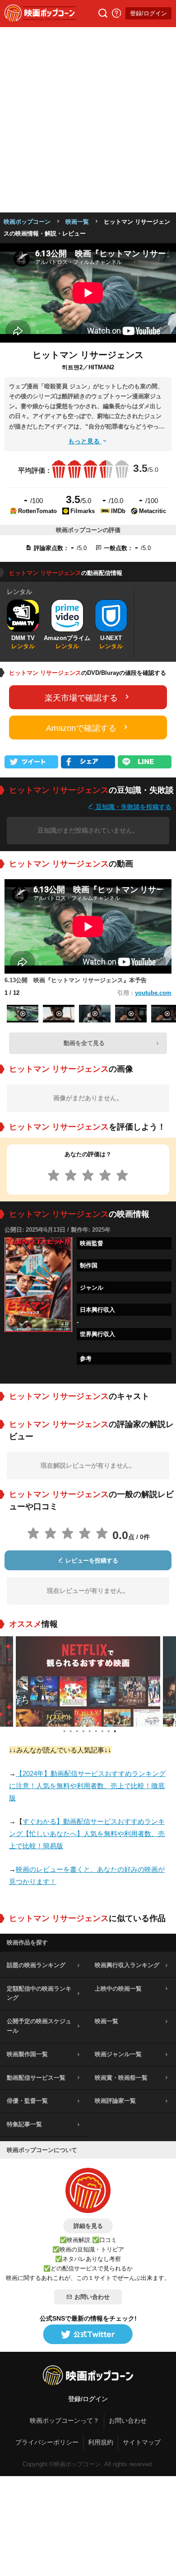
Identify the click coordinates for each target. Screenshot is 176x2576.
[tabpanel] (88, 1681)
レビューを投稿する (91, 1561)
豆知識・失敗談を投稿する (133, 807)
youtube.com (153, 993)
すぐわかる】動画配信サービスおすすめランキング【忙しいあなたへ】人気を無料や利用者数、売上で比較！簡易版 (87, 1834)
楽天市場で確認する (81, 698)
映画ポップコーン (27, 222)
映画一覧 (77, 222)
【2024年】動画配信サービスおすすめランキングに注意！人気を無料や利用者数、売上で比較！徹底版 (87, 1786)
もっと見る (85, 441)
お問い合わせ (92, 2297)
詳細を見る (88, 2226)
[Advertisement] (88, 120)
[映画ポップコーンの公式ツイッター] (88, 2335)
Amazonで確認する (81, 728)
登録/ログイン (148, 13)
